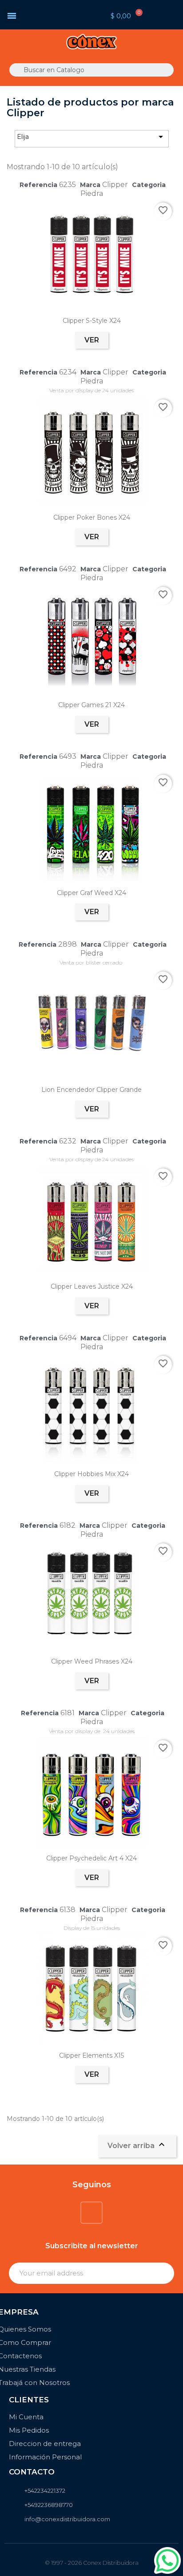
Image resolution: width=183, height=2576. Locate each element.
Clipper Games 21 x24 (91, 705)
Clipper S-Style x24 (92, 321)
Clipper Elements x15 (91, 2055)
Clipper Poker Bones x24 (92, 517)
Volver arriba (137, 2145)
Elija (91, 137)
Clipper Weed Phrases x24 (92, 1661)
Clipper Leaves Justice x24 (92, 1286)
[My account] (62, 14)
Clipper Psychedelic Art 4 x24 (91, 1858)
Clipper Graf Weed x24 (91, 893)
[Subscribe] (163, 2273)
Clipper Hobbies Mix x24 (91, 1474)
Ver (92, 340)
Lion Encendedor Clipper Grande (91, 1090)
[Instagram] (91, 2213)
